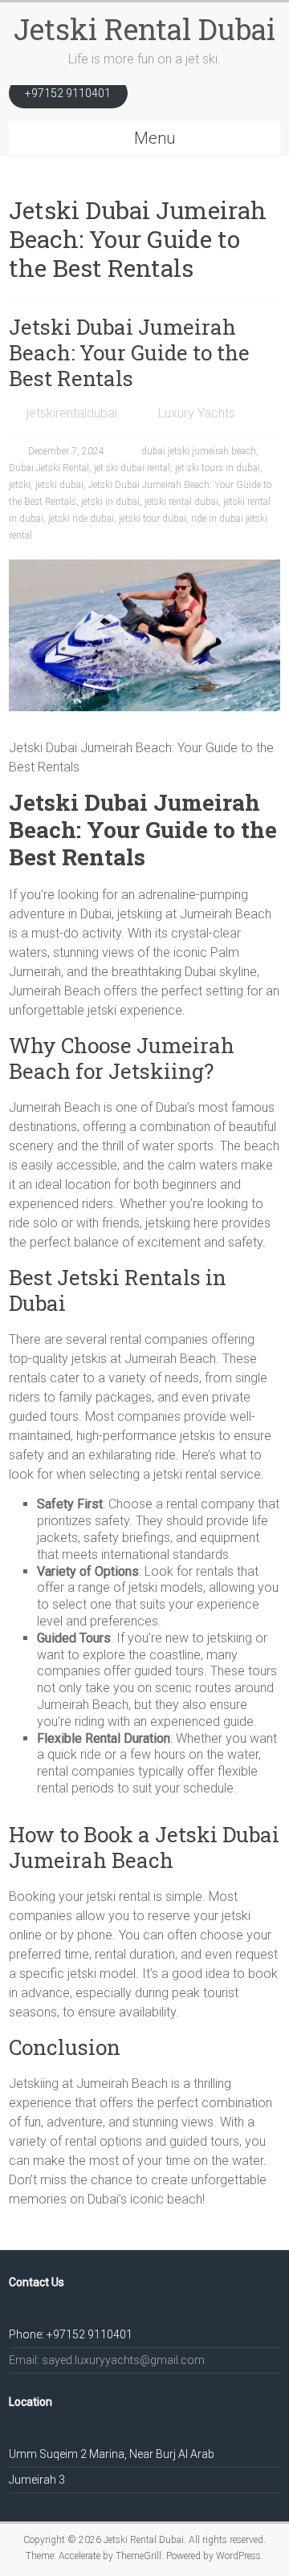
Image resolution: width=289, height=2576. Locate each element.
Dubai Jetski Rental (49, 468)
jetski (20, 485)
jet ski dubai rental (132, 468)
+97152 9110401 (68, 93)
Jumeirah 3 (37, 2480)
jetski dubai (59, 485)
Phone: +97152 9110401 (71, 2334)
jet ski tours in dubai (218, 468)
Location (31, 2402)
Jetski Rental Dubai (144, 29)
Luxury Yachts (197, 413)
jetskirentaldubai (72, 413)
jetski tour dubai (153, 519)
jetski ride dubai (81, 519)
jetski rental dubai (181, 502)
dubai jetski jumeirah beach (199, 451)
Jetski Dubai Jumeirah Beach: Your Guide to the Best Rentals (129, 352)
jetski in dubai (110, 502)
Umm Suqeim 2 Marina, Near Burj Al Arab (112, 2454)
